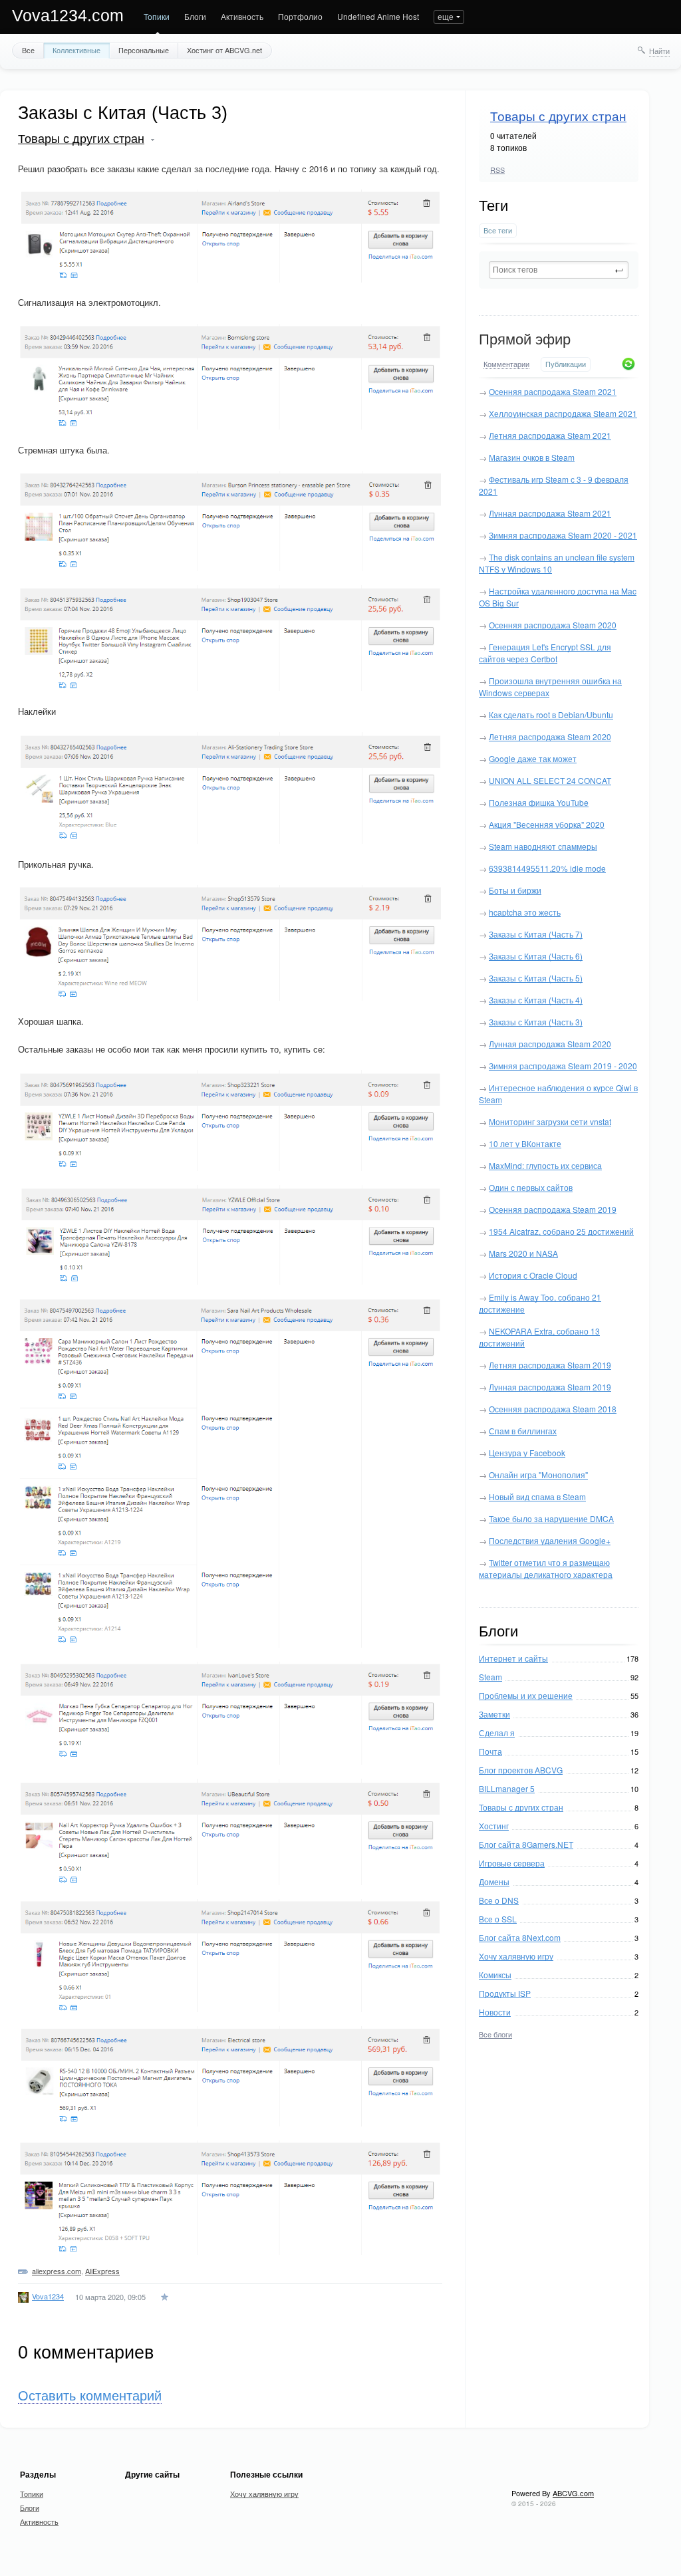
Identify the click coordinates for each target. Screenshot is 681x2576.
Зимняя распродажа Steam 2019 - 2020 (563, 1066)
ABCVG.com (573, 2493)
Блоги (195, 16)
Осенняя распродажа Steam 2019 (553, 1209)
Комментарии (506, 364)
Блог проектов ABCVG (521, 1770)
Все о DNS (499, 1900)
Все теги (498, 230)
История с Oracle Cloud (533, 1275)
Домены (494, 1881)
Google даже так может (533, 758)
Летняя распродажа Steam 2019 (550, 1365)
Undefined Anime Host (378, 16)
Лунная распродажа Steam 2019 (550, 1387)
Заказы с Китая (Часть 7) (536, 934)
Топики (157, 16)
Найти (659, 51)
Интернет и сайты (513, 1658)
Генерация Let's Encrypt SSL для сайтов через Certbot (545, 653)
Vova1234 (48, 2296)
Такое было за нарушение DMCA (551, 1518)
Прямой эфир (525, 339)
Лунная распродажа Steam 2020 (550, 1044)
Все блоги (495, 2034)
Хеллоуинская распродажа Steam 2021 (563, 413)
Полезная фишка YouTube (539, 802)
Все (28, 50)
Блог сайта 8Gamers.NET (526, 1844)
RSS (497, 170)
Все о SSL (498, 1919)
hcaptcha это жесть (525, 912)
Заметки (494, 1714)
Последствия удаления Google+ (550, 1540)
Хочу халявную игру (516, 1956)
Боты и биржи (515, 890)
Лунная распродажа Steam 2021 (550, 513)
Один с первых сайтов (531, 1187)
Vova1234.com (68, 15)
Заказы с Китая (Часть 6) (536, 956)
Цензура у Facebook (527, 1453)
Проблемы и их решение (526, 1695)
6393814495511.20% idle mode (547, 868)
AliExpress (102, 2271)
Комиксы (495, 1975)
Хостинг (494, 1826)
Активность (242, 16)
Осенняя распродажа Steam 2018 (553, 1409)
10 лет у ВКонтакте (525, 1143)
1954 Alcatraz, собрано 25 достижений (561, 1231)
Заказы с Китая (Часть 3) (536, 1022)
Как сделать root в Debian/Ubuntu (551, 714)
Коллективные (76, 50)
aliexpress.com (57, 2271)
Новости (495, 2012)
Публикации (566, 364)
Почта (490, 1751)
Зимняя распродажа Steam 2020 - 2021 (563, 535)
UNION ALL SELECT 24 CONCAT (550, 780)
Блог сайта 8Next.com (520, 1937)
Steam (490, 1677)
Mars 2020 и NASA (523, 1253)
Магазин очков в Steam (532, 457)
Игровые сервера (512, 1863)
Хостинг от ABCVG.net (224, 50)
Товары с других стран (558, 117)
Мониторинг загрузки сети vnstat (550, 1121)
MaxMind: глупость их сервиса (545, 1165)
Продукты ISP (505, 1993)
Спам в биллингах (523, 1431)
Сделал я (497, 1733)
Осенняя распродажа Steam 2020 (553, 625)
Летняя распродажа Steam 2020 (550, 736)
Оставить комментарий (90, 2396)
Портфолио (300, 16)
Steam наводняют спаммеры (543, 846)
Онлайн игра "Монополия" (538, 1475)
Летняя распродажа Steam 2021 (550, 435)
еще (446, 16)
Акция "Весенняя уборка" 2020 (547, 824)
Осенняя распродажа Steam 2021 (553, 391)
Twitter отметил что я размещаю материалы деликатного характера (546, 1568)
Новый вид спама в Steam (537, 1496)
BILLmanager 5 (507, 1788)
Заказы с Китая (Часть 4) (536, 1000)
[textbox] (559, 270)
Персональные (144, 50)
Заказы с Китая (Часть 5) (536, 978)
